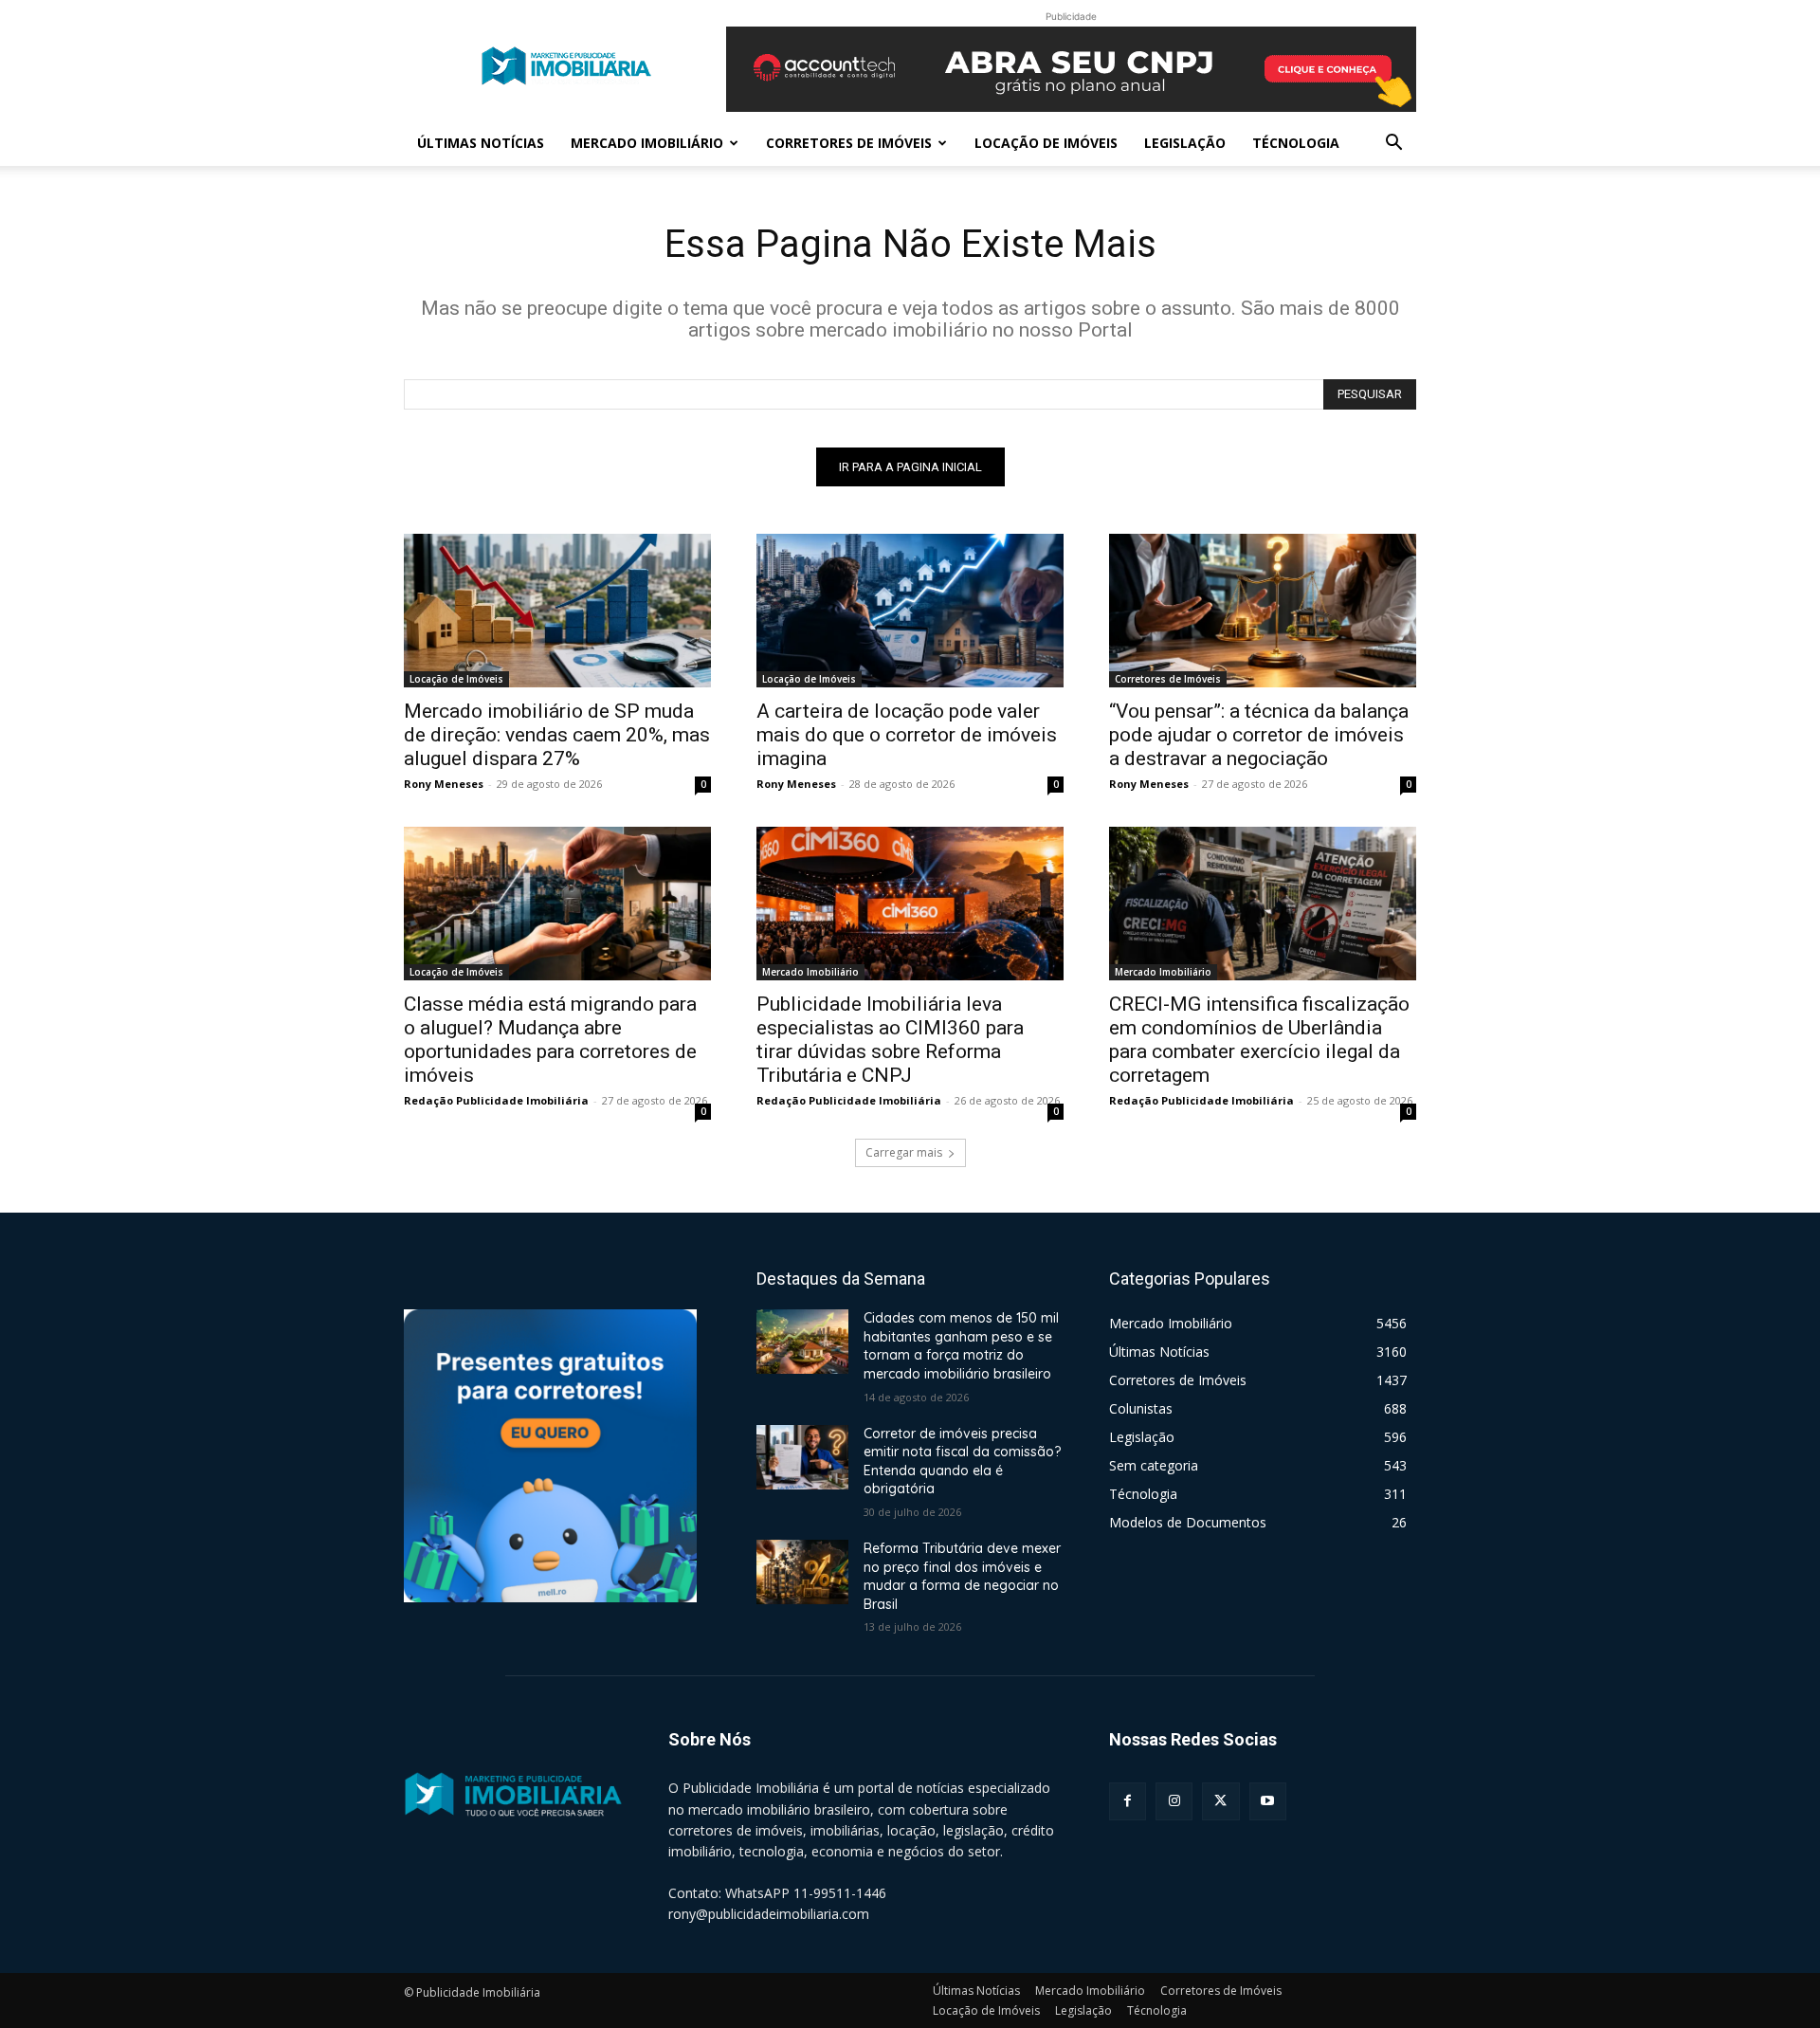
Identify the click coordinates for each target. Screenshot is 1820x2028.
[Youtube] (1268, 1801)
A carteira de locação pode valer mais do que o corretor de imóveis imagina (907, 735)
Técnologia (1296, 143)
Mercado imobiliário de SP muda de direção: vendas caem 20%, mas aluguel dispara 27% (557, 735)
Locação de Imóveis (1046, 143)
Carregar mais (904, 1152)
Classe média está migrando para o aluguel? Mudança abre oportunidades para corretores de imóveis (550, 1040)
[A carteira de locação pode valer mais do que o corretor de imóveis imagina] (910, 611)
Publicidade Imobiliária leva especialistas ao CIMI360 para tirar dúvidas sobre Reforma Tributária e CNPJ (890, 1040)
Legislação (1185, 143)
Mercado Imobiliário (647, 143)
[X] (1220, 1801)
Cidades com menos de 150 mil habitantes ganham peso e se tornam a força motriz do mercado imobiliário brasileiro (961, 1346)
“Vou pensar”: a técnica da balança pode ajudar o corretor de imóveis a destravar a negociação (1259, 735)
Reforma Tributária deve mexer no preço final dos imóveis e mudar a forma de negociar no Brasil (962, 1576)
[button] (1393, 145)
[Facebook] (1128, 1801)
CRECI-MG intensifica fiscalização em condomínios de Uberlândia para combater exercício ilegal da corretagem (1259, 1040)
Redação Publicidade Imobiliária (496, 1100)
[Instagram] (1174, 1801)
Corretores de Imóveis (849, 143)
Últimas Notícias (481, 143)
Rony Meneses (444, 784)
